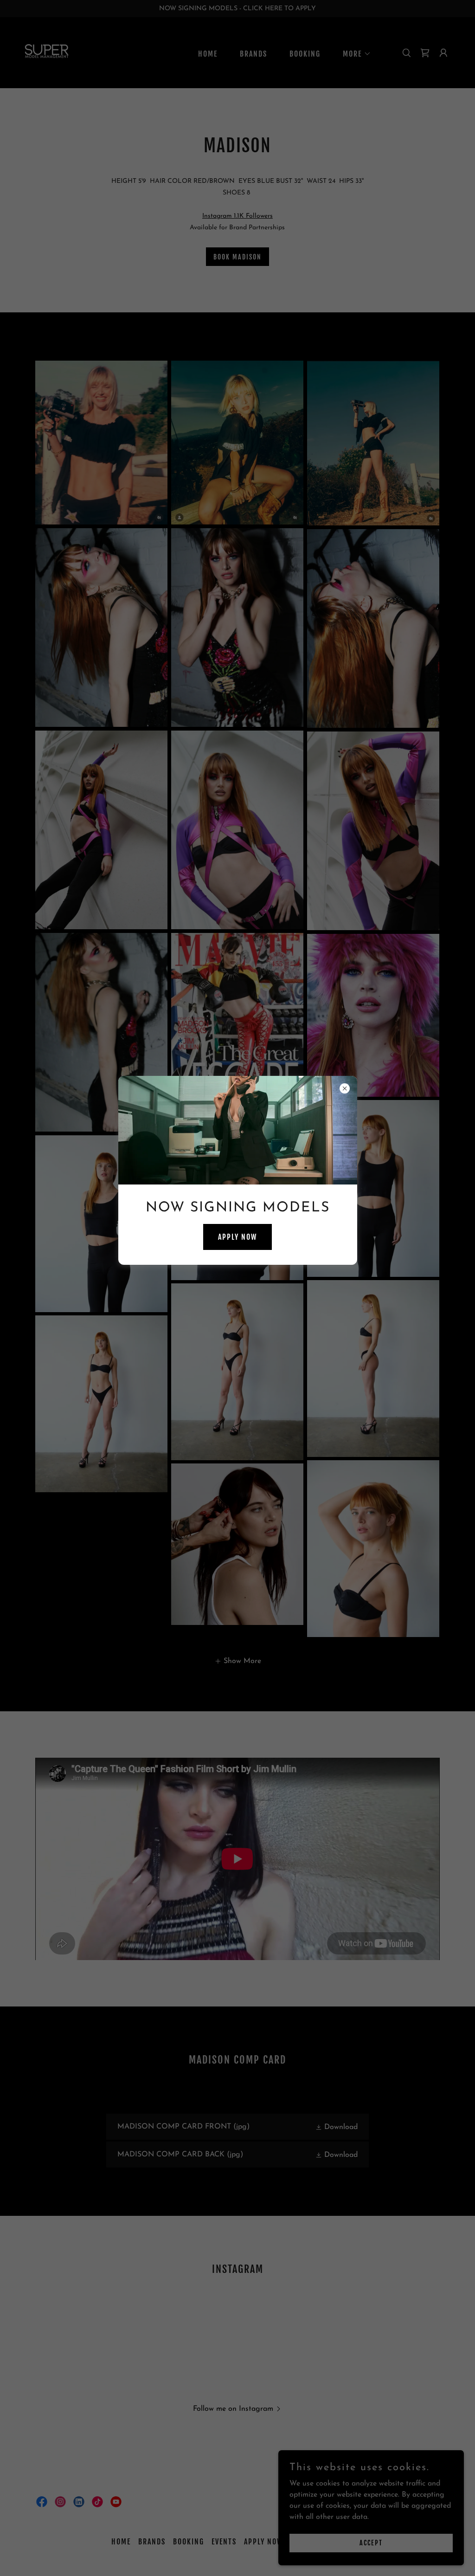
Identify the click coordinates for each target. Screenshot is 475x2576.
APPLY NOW (237, 1237)
